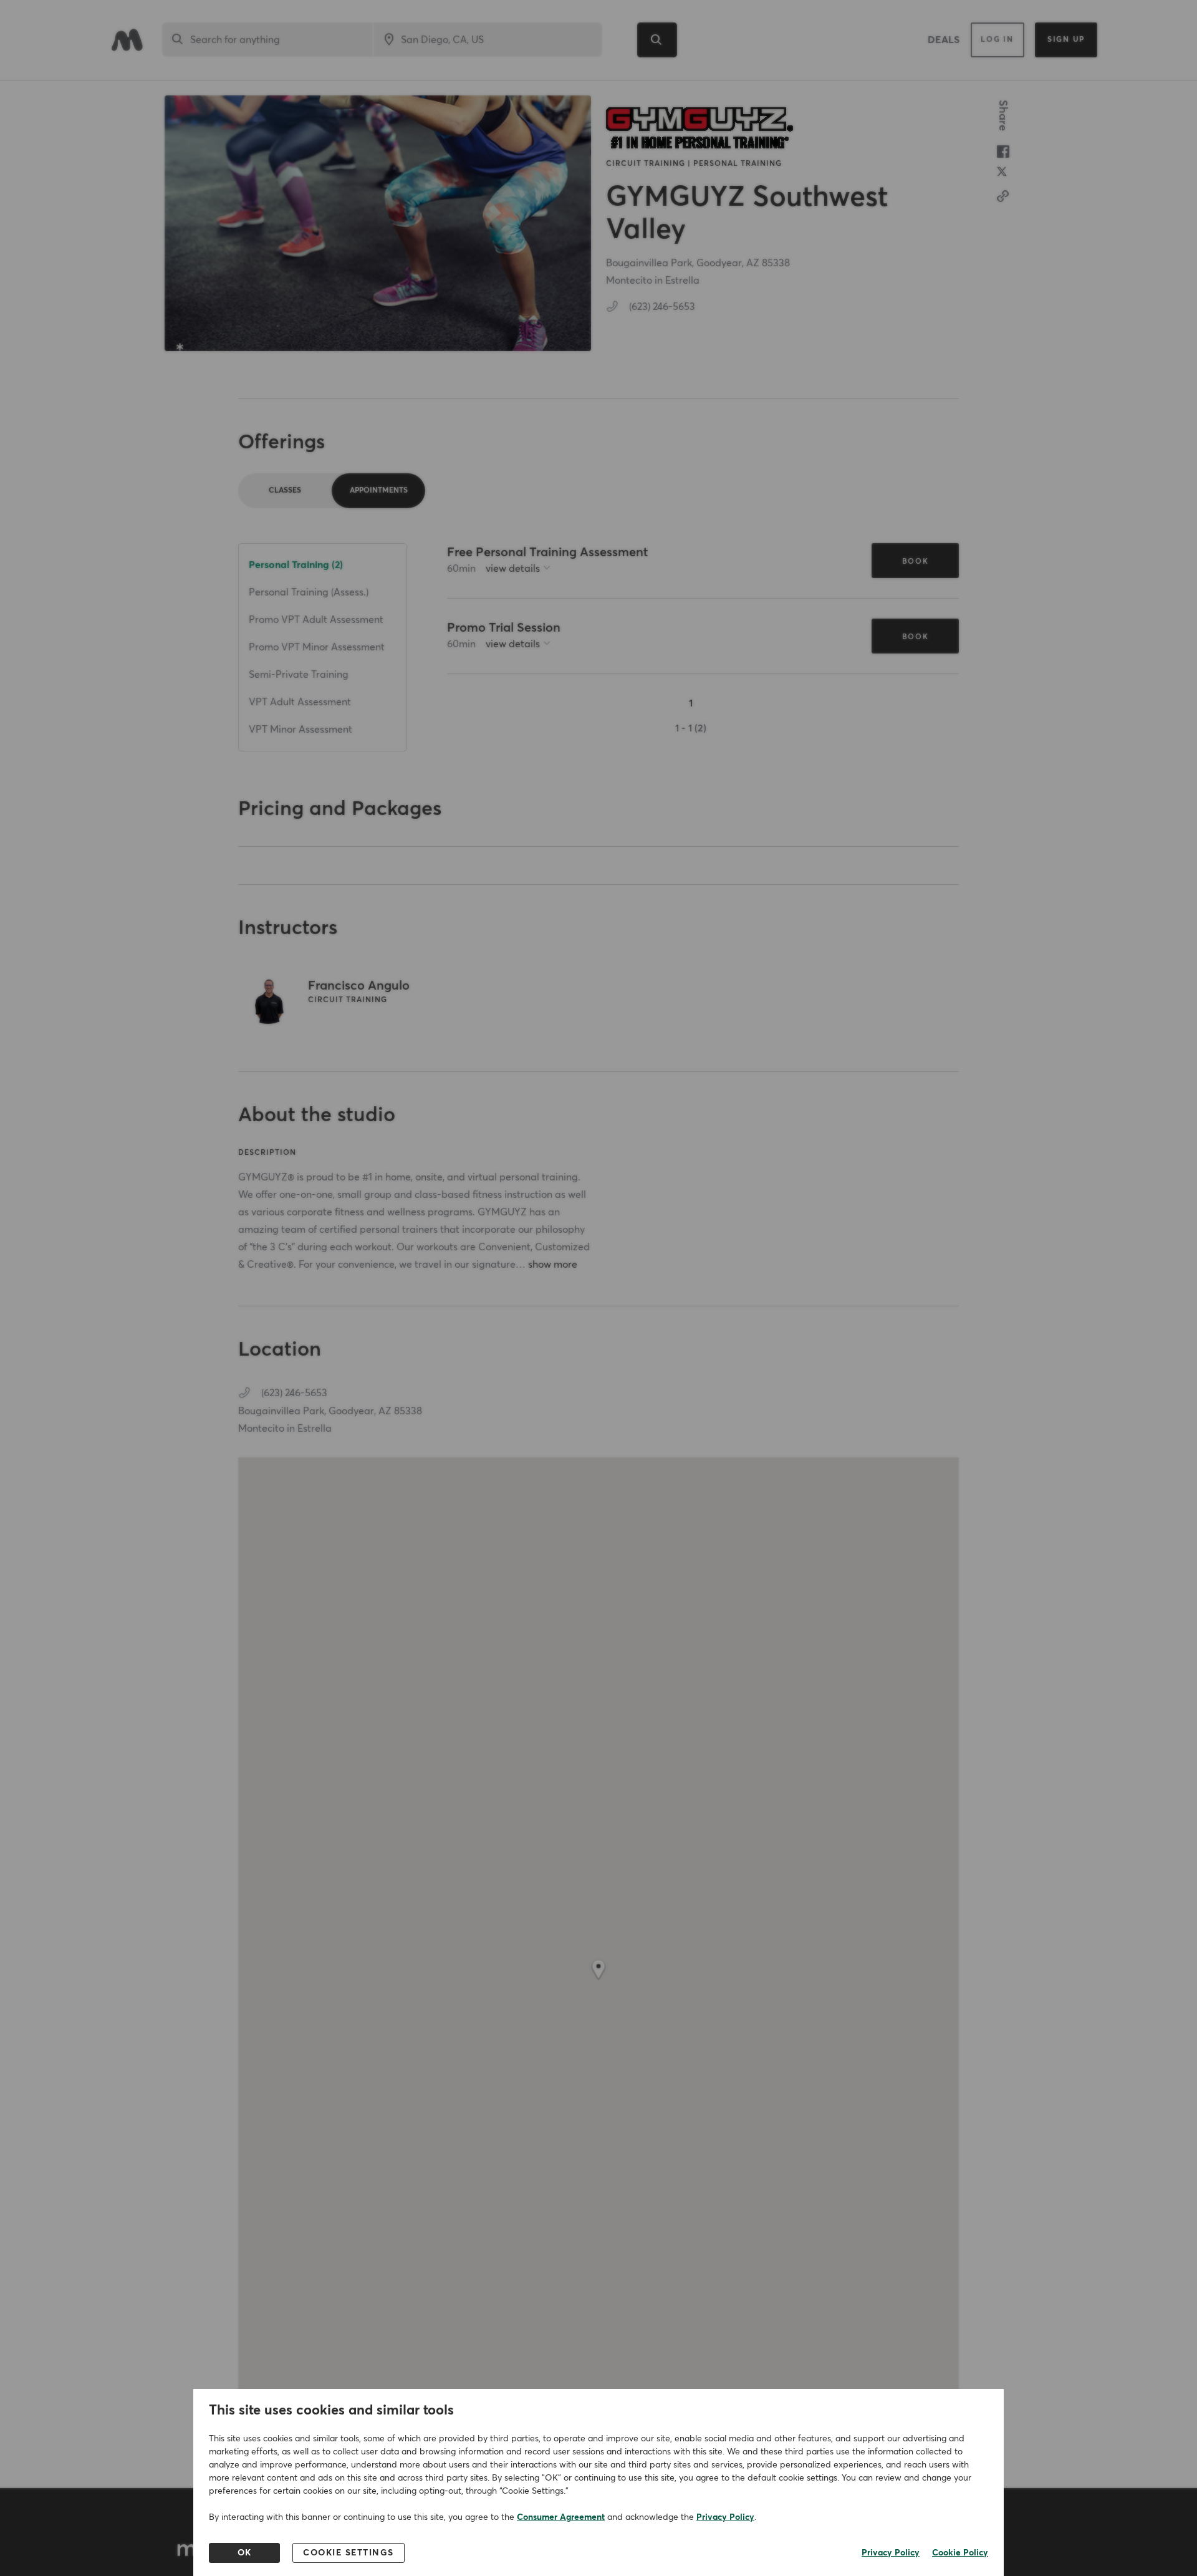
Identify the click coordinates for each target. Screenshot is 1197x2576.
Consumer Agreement (561, 2517)
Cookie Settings (349, 2553)
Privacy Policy (725, 2517)
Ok (245, 2553)
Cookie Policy (960, 2553)
